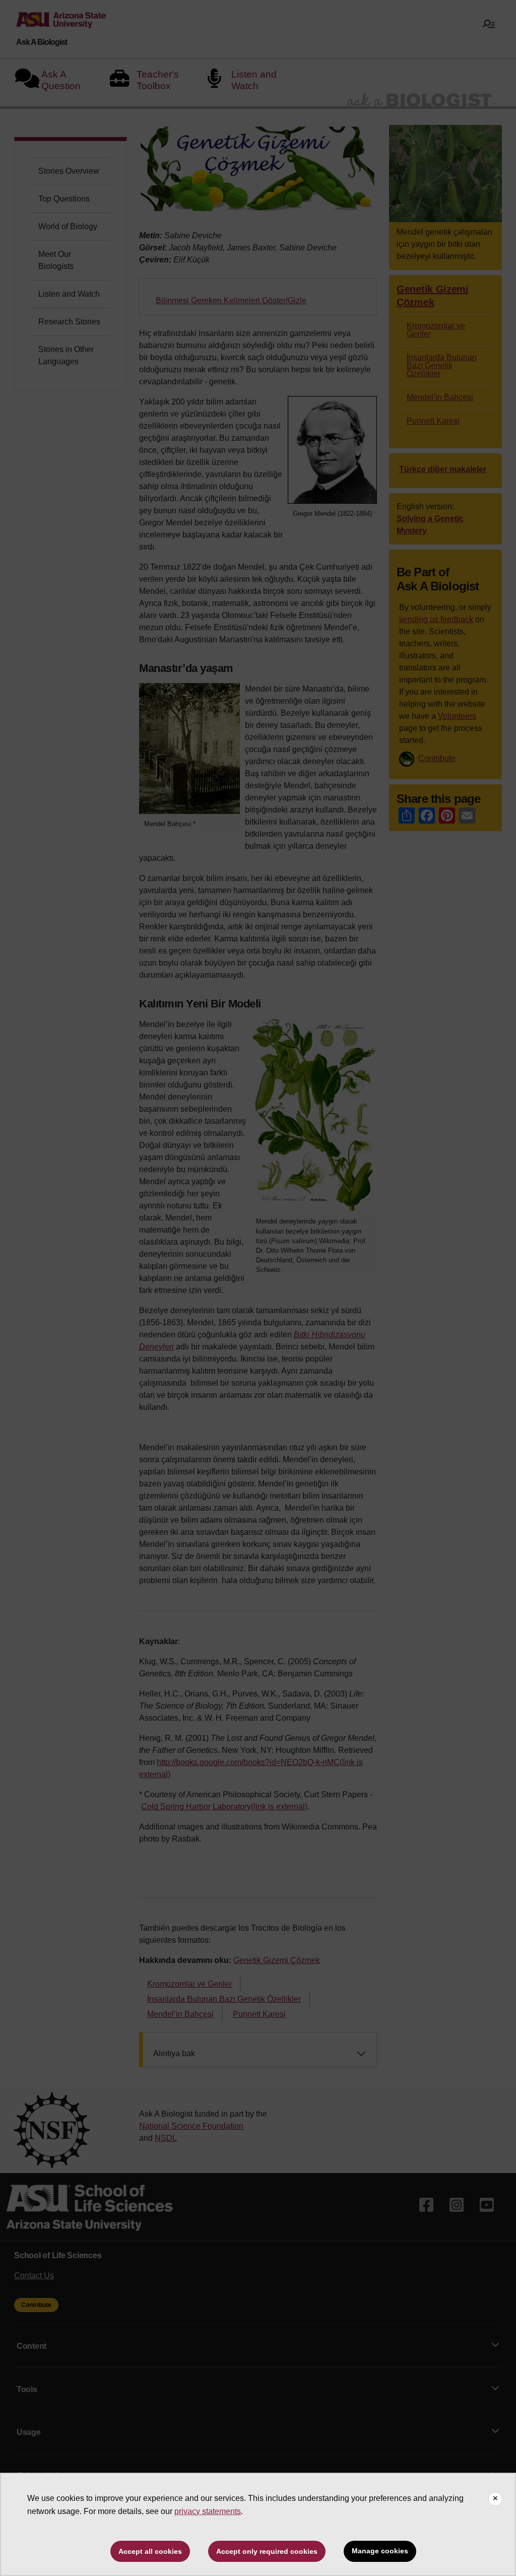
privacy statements (208, 2511)
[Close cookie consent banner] (495, 2499)
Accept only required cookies (267, 2551)
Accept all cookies (150, 2551)
